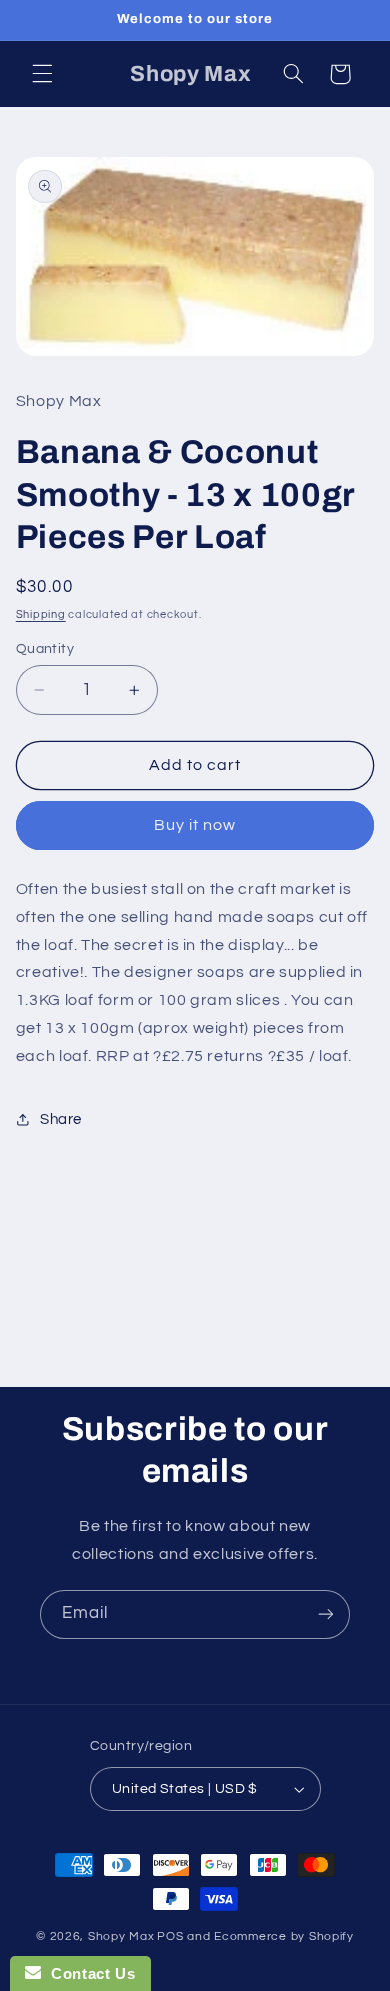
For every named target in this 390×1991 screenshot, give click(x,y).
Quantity (45, 649)
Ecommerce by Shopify (284, 1936)
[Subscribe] (326, 1614)
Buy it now (195, 825)
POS (170, 1936)
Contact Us (88, 1973)
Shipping (41, 614)
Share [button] (61, 1119)
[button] (42, 74)
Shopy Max (121, 1936)
